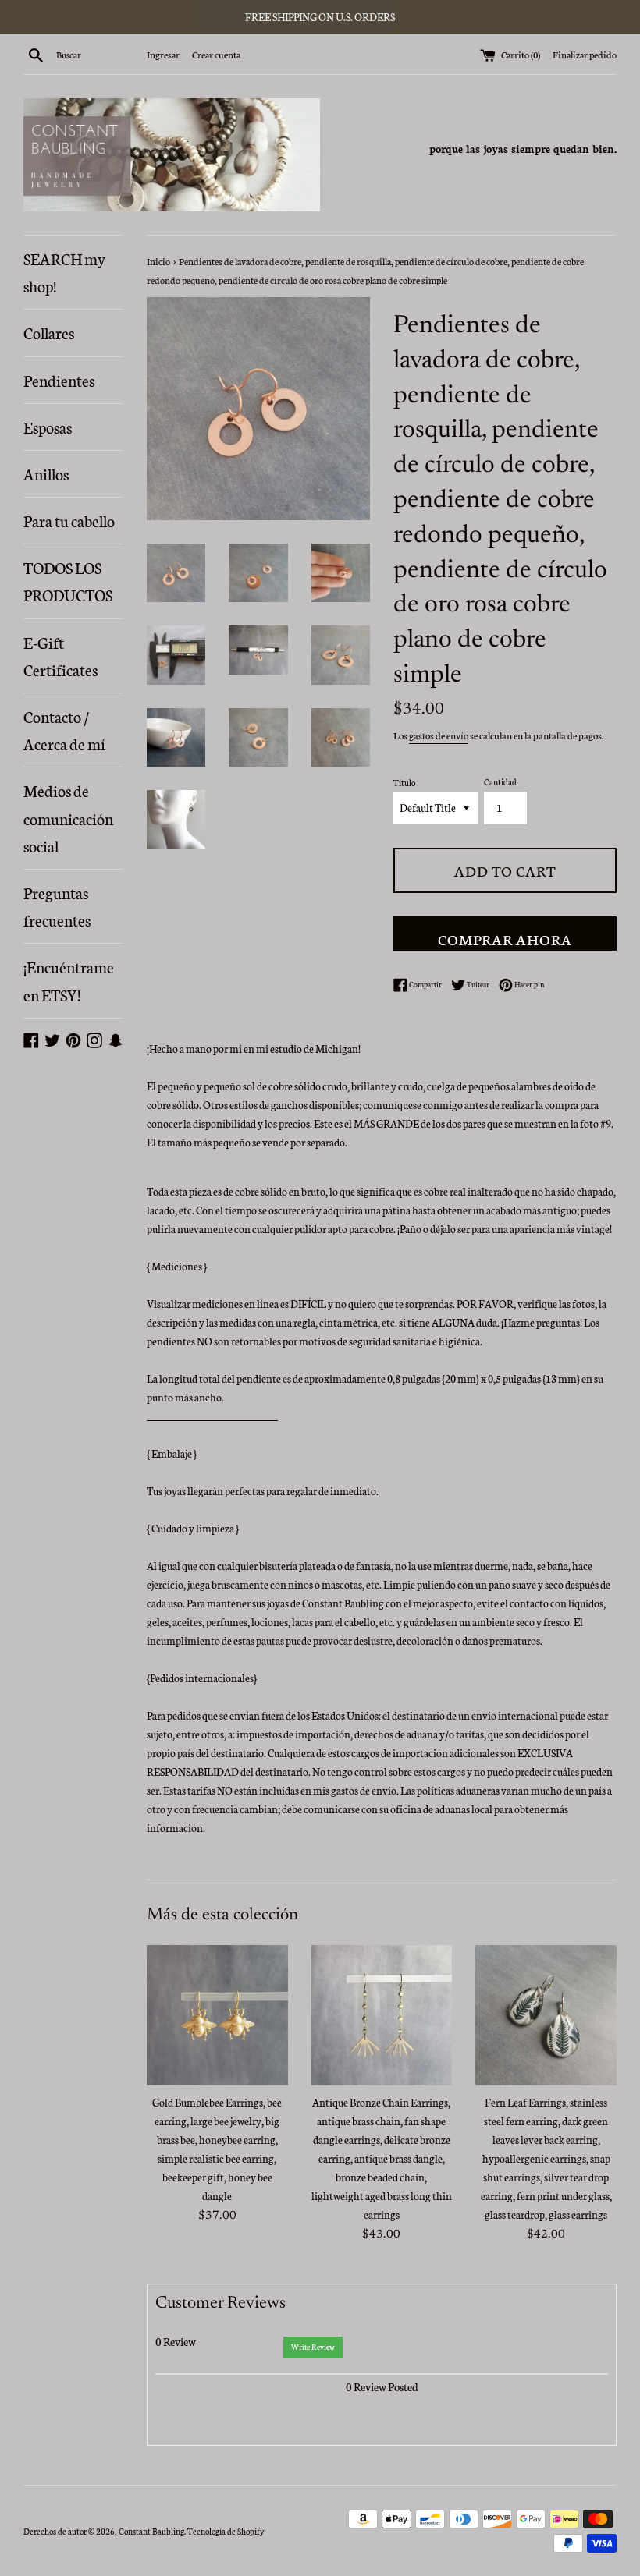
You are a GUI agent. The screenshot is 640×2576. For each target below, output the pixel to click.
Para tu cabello (69, 520)
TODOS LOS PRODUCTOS (68, 581)
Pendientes (59, 380)
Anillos (46, 473)
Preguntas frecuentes (57, 906)
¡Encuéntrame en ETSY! (69, 980)
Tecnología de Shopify (226, 2531)
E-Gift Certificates (60, 656)
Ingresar (163, 54)
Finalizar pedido (585, 54)
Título (404, 783)
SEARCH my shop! (64, 272)
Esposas (48, 427)
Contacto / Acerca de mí (64, 730)
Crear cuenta (216, 54)
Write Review (313, 2347)
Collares (49, 332)
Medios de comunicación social (68, 817)
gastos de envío (439, 735)
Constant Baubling (151, 2531)
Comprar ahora (505, 939)
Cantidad (500, 782)
